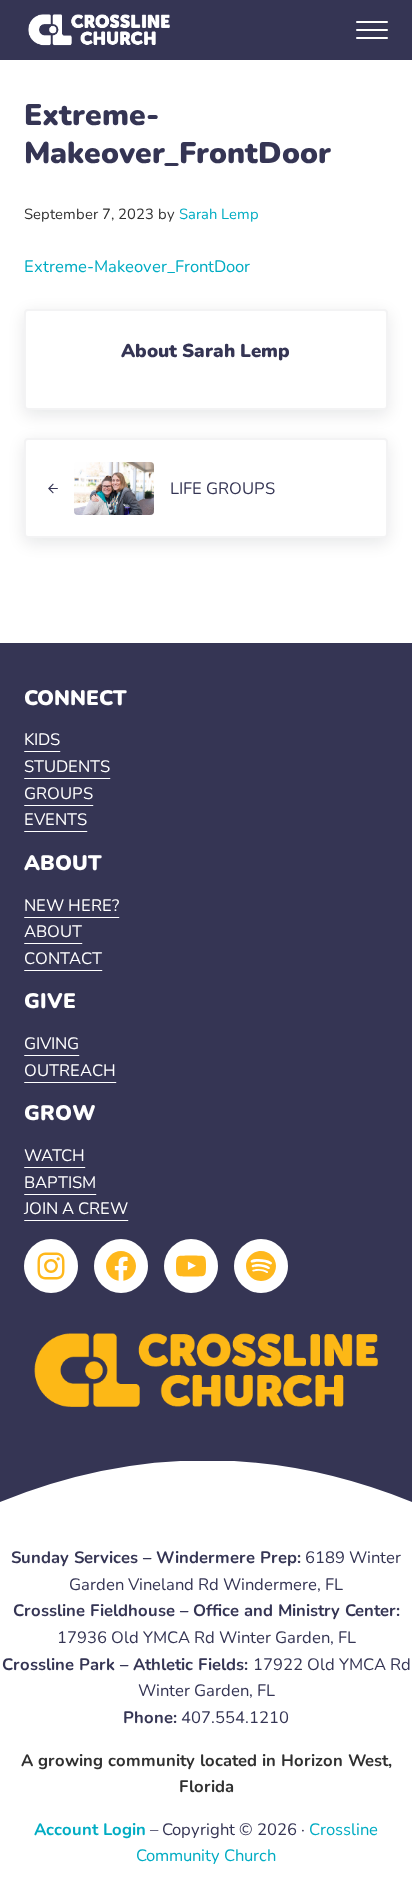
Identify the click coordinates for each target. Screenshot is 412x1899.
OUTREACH (70, 1070)
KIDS (42, 739)
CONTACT (63, 958)
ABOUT (53, 931)
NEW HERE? (71, 905)
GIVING (51, 1043)
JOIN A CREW (76, 1208)
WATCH (54, 1155)
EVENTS (55, 819)
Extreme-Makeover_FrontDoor (137, 266)
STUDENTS (67, 766)
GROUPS (58, 793)
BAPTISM (60, 1182)
